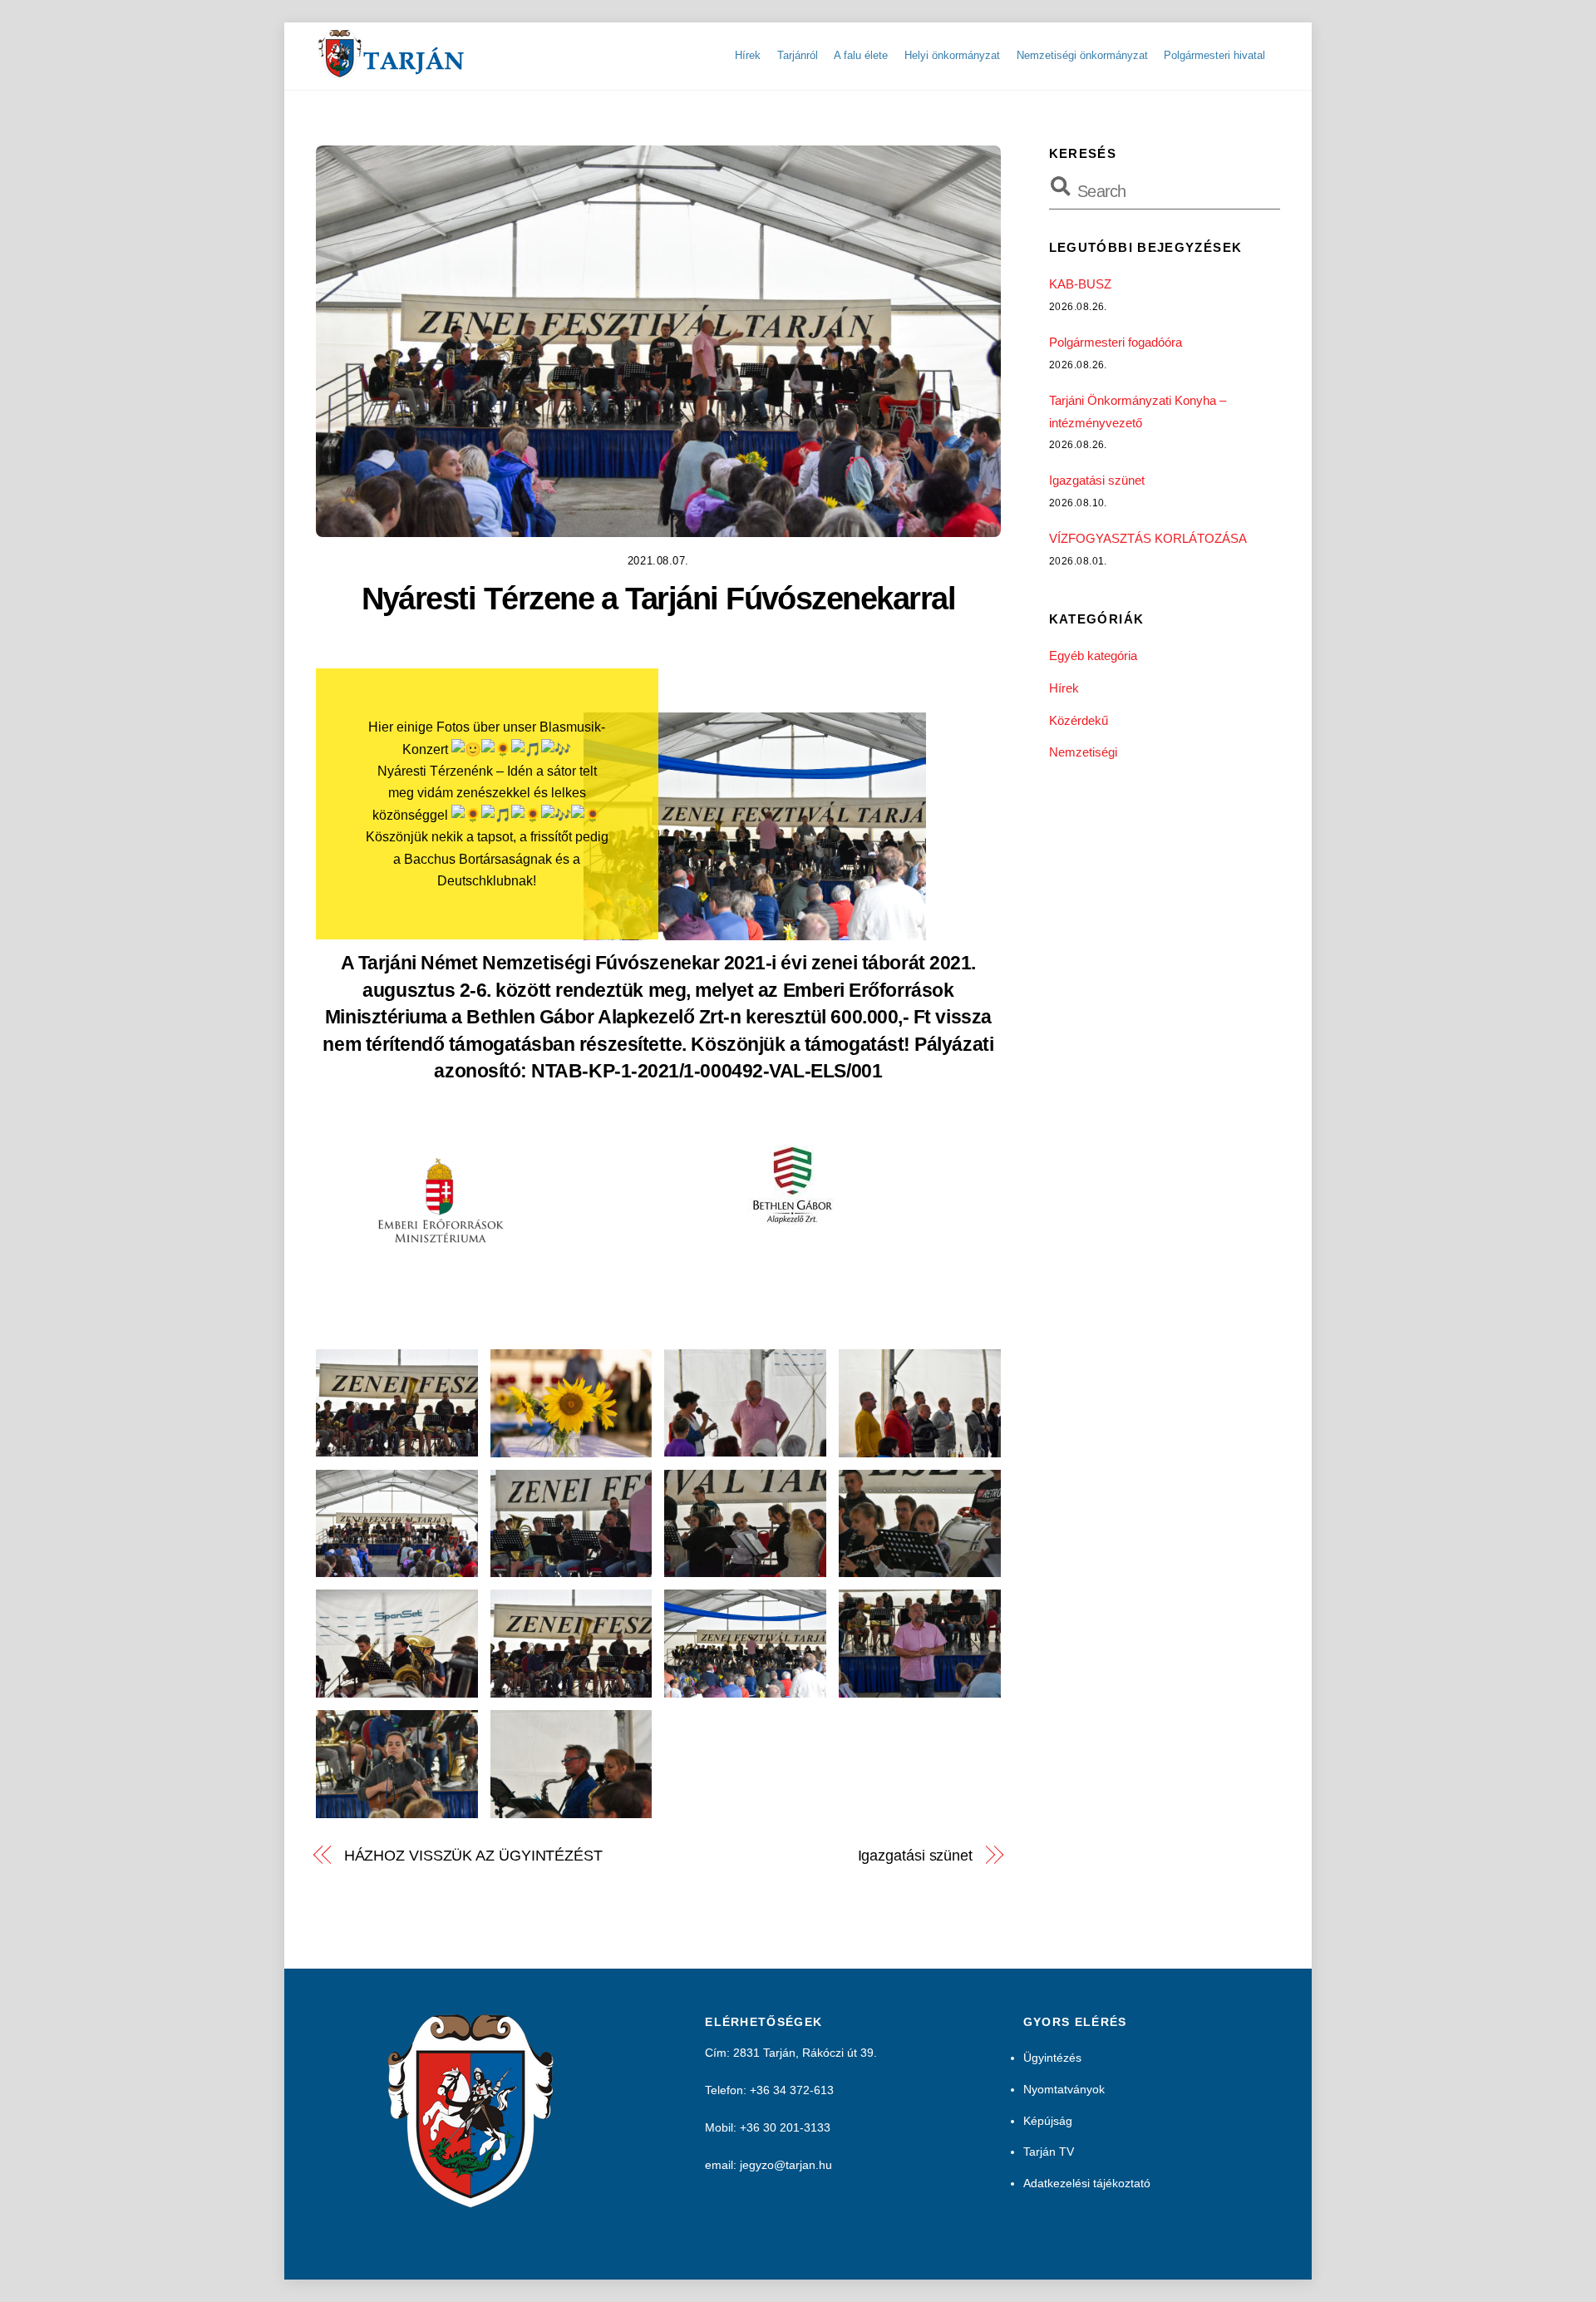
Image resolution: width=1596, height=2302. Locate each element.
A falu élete (861, 55)
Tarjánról (798, 55)
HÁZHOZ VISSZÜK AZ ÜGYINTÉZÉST (473, 1855)
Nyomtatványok (1064, 2089)
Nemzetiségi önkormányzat (1082, 55)
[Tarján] (392, 71)
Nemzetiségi (1083, 752)
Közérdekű (1079, 720)
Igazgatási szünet (915, 1855)
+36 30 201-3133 (785, 2127)
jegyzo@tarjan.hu (786, 2165)
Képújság (1048, 2121)
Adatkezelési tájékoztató (1087, 2183)
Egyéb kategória (1093, 656)
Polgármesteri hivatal (1214, 55)
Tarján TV (1049, 2152)
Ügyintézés (1052, 2058)
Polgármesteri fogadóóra (1116, 342)
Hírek (748, 55)
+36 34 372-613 (792, 2090)
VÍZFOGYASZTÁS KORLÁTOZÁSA (1148, 538)
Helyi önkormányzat (952, 55)
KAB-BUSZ (1080, 284)
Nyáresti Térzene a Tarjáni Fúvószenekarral (659, 598)
